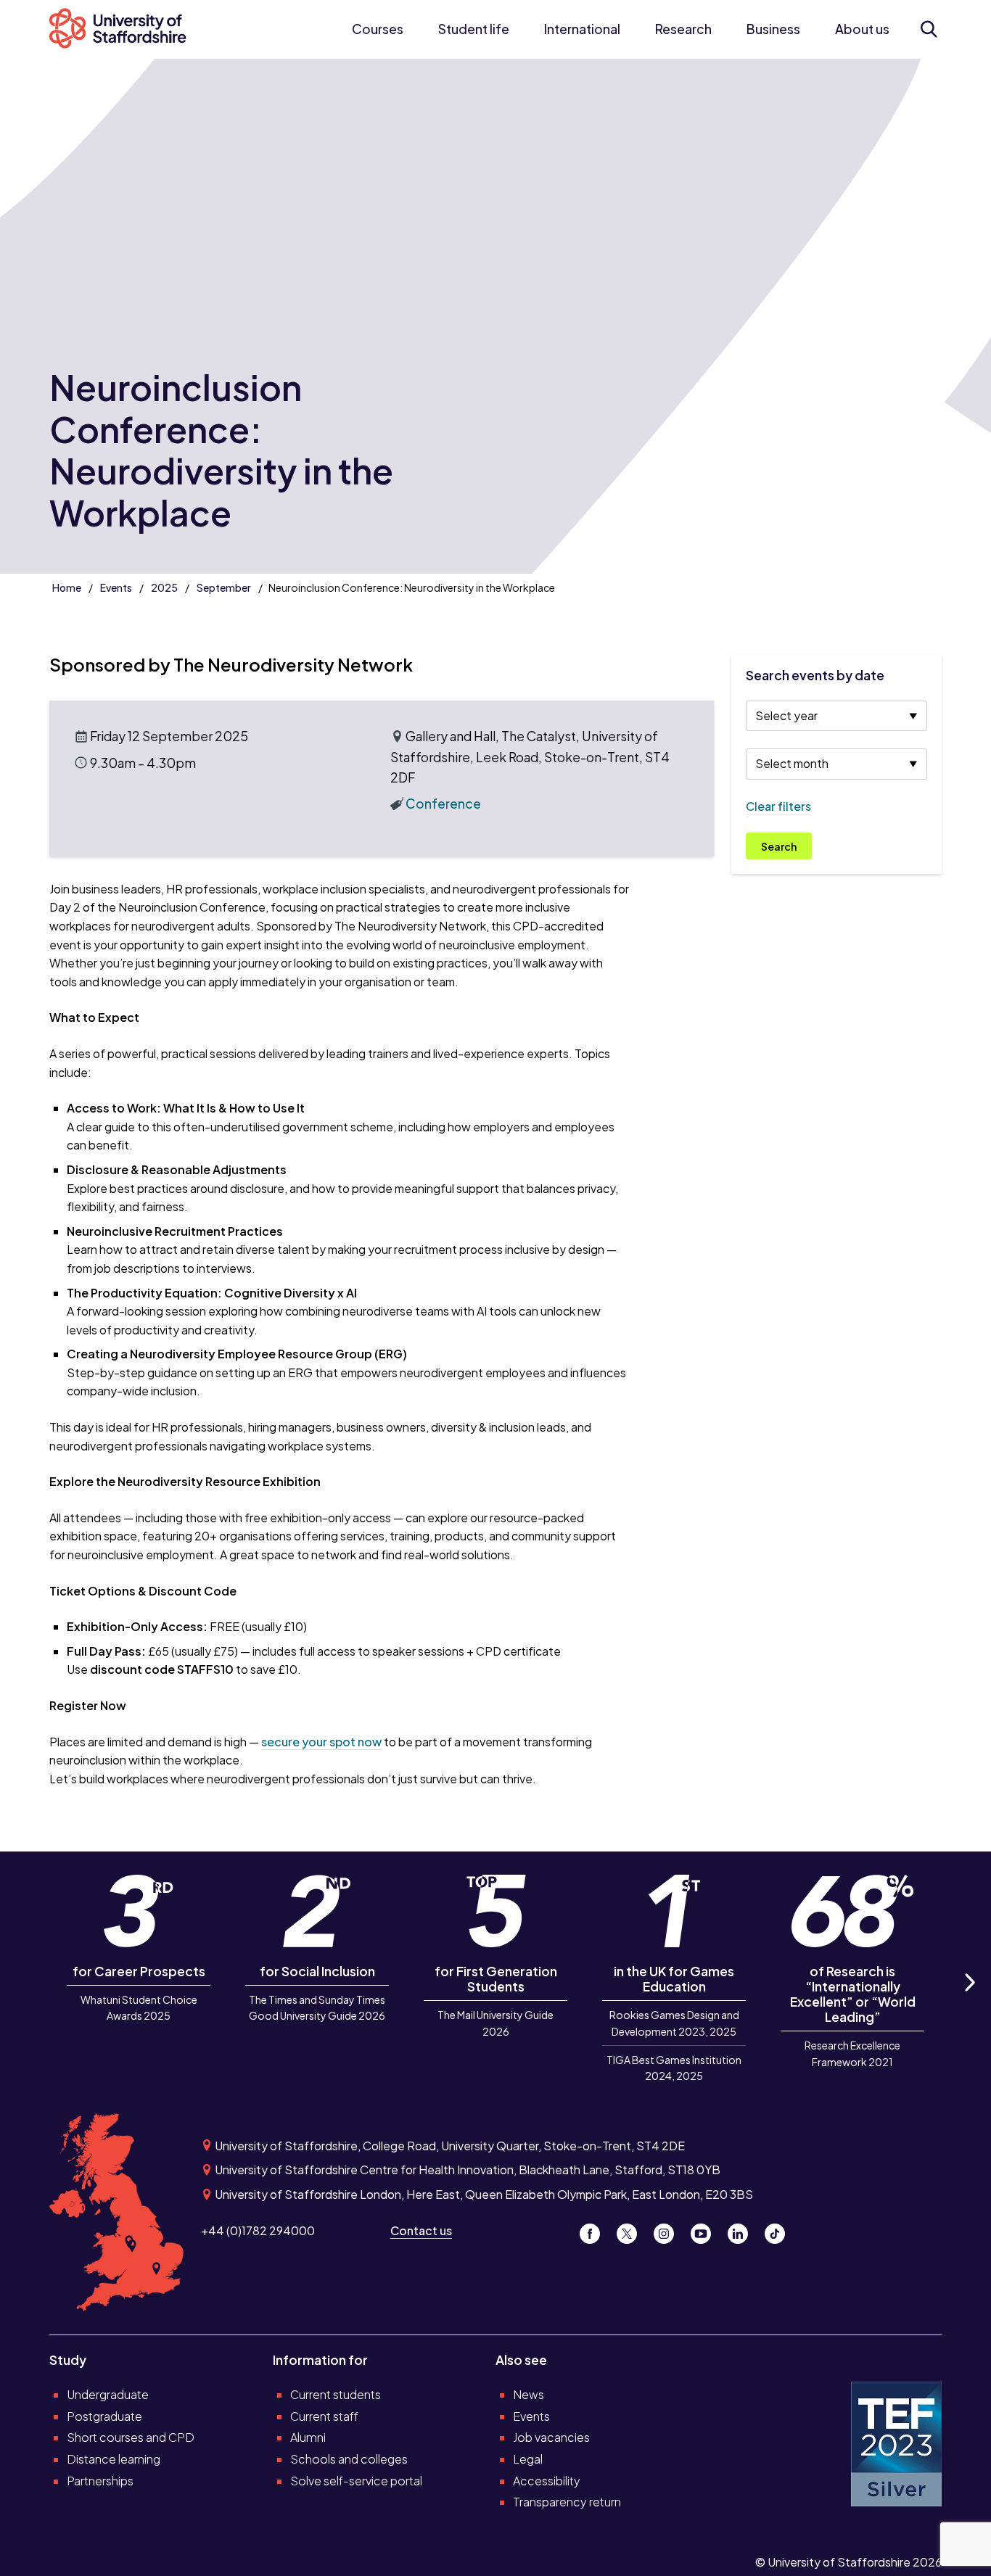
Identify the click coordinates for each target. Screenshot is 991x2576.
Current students (336, 2394)
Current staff (324, 2416)
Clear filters (778, 806)
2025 (164, 587)
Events (116, 587)
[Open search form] (929, 29)
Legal (528, 2459)
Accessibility (547, 2481)
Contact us (421, 2230)
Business (773, 29)
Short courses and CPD (131, 2437)
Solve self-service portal (356, 2481)
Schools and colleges (349, 2459)
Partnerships (100, 2481)
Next (969, 1999)
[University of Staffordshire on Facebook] (595, 2230)
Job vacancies (551, 2437)
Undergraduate (108, 2394)
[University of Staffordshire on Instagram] (669, 2230)
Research (683, 29)
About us (862, 29)
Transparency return (567, 2502)
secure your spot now (321, 1742)
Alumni (308, 2437)
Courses (378, 29)
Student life (474, 29)
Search (779, 846)
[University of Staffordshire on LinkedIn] (743, 2230)
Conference (443, 804)
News (529, 2394)
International (582, 29)
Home (67, 587)
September (224, 587)
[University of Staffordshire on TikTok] (779, 2230)
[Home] (126, 29)
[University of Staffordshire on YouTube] (706, 2230)
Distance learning (114, 2459)
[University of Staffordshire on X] (632, 2230)
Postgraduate (104, 2416)
